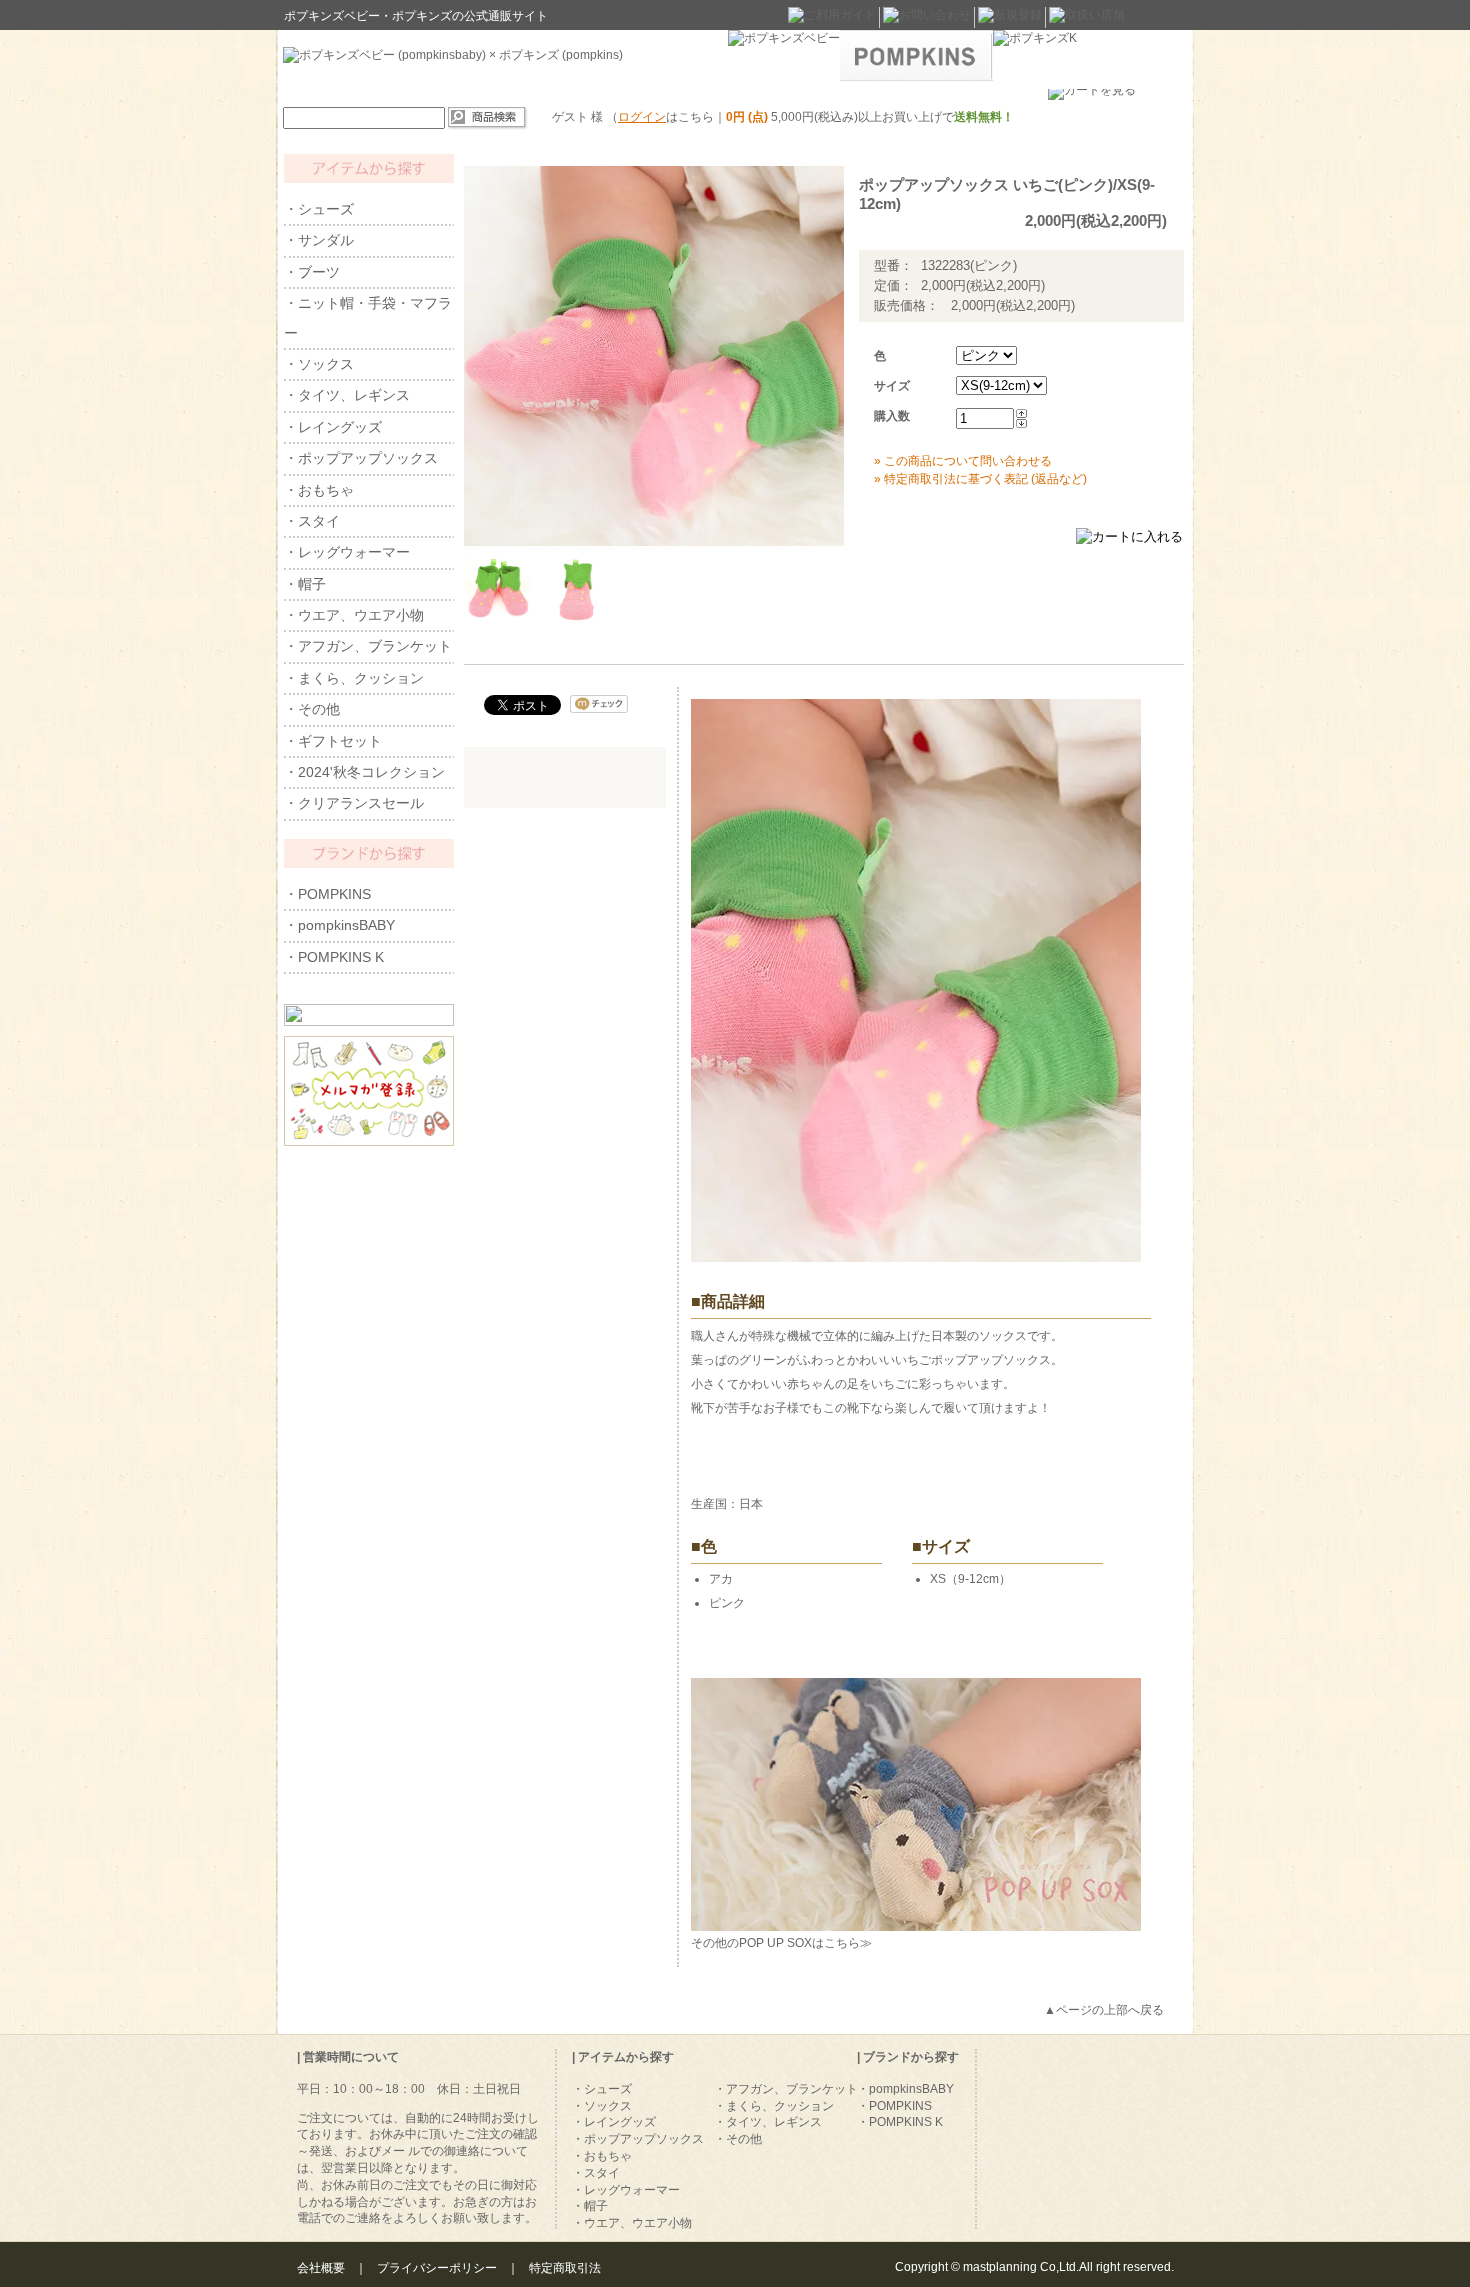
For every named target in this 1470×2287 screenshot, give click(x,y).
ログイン (642, 117)
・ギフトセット (333, 741)
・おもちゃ (319, 490)
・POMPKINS (327, 894)
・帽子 (305, 584)
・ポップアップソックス (361, 458)
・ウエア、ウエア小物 (354, 615)
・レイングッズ (333, 427)
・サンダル (319, 240)
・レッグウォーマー (347, 552)
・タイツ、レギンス (347, 395)
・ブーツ (312, 272)
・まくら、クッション (354, 678)
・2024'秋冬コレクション (364, 772)
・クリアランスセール (354, 803)
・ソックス (319, 364)
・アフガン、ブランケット (368, 646)
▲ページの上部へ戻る (1104, 2010)
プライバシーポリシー (437, 2268)
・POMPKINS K (334, 957)
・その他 (312, 709)
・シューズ (319, 209)
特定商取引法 (565, 2268)
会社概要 (321, 2268)
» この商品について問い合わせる (963, 461)
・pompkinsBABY (339, 925)
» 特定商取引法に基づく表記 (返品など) (980, 479)
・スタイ (312, 521)
